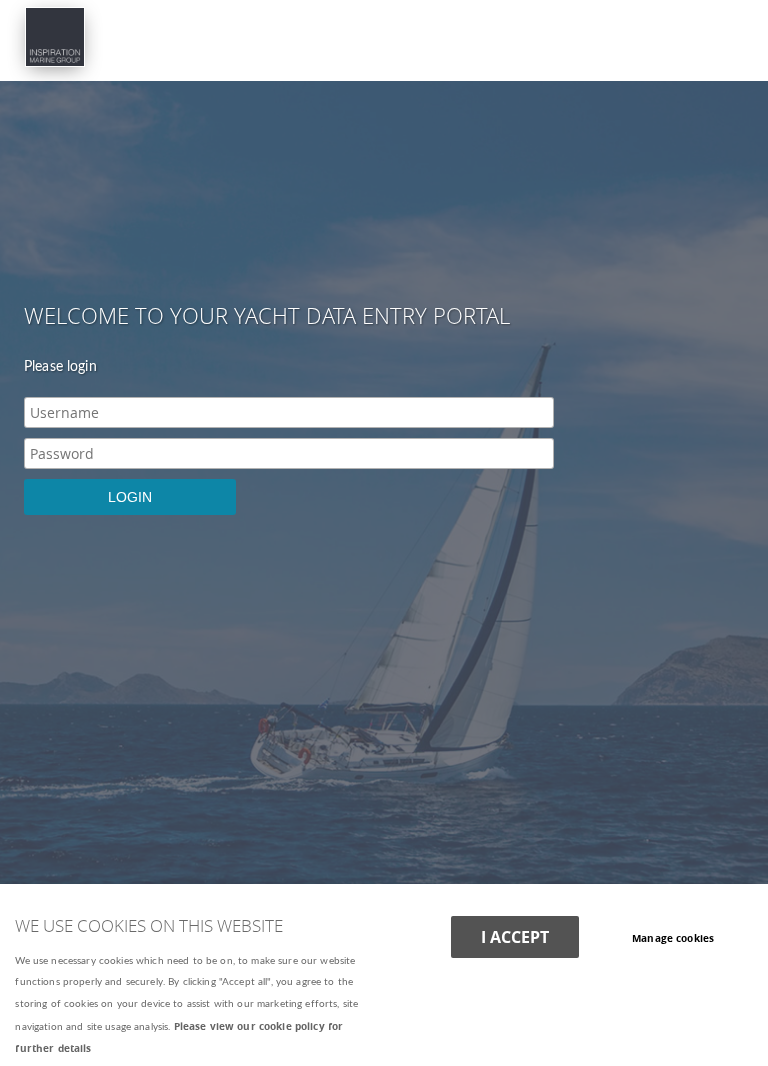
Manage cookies (673, 938)
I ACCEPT (515, 937)
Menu (384, 29)
